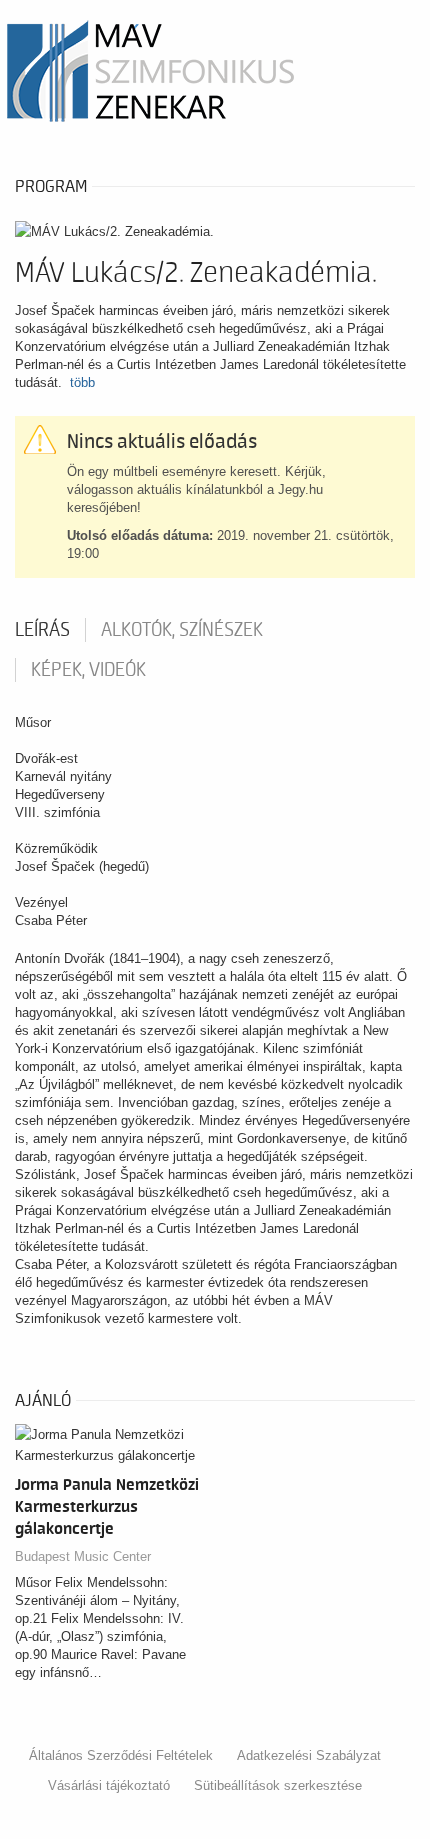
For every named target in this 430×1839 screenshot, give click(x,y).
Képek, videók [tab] (88, 670)
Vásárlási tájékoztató (109, 1785)
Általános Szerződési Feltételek (121, 1755)
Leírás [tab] (42, 630)
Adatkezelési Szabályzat (309, 1755)
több (82, 382)
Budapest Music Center (83, 1556)
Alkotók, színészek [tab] (182, 630)
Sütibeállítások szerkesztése (278, 1785)
